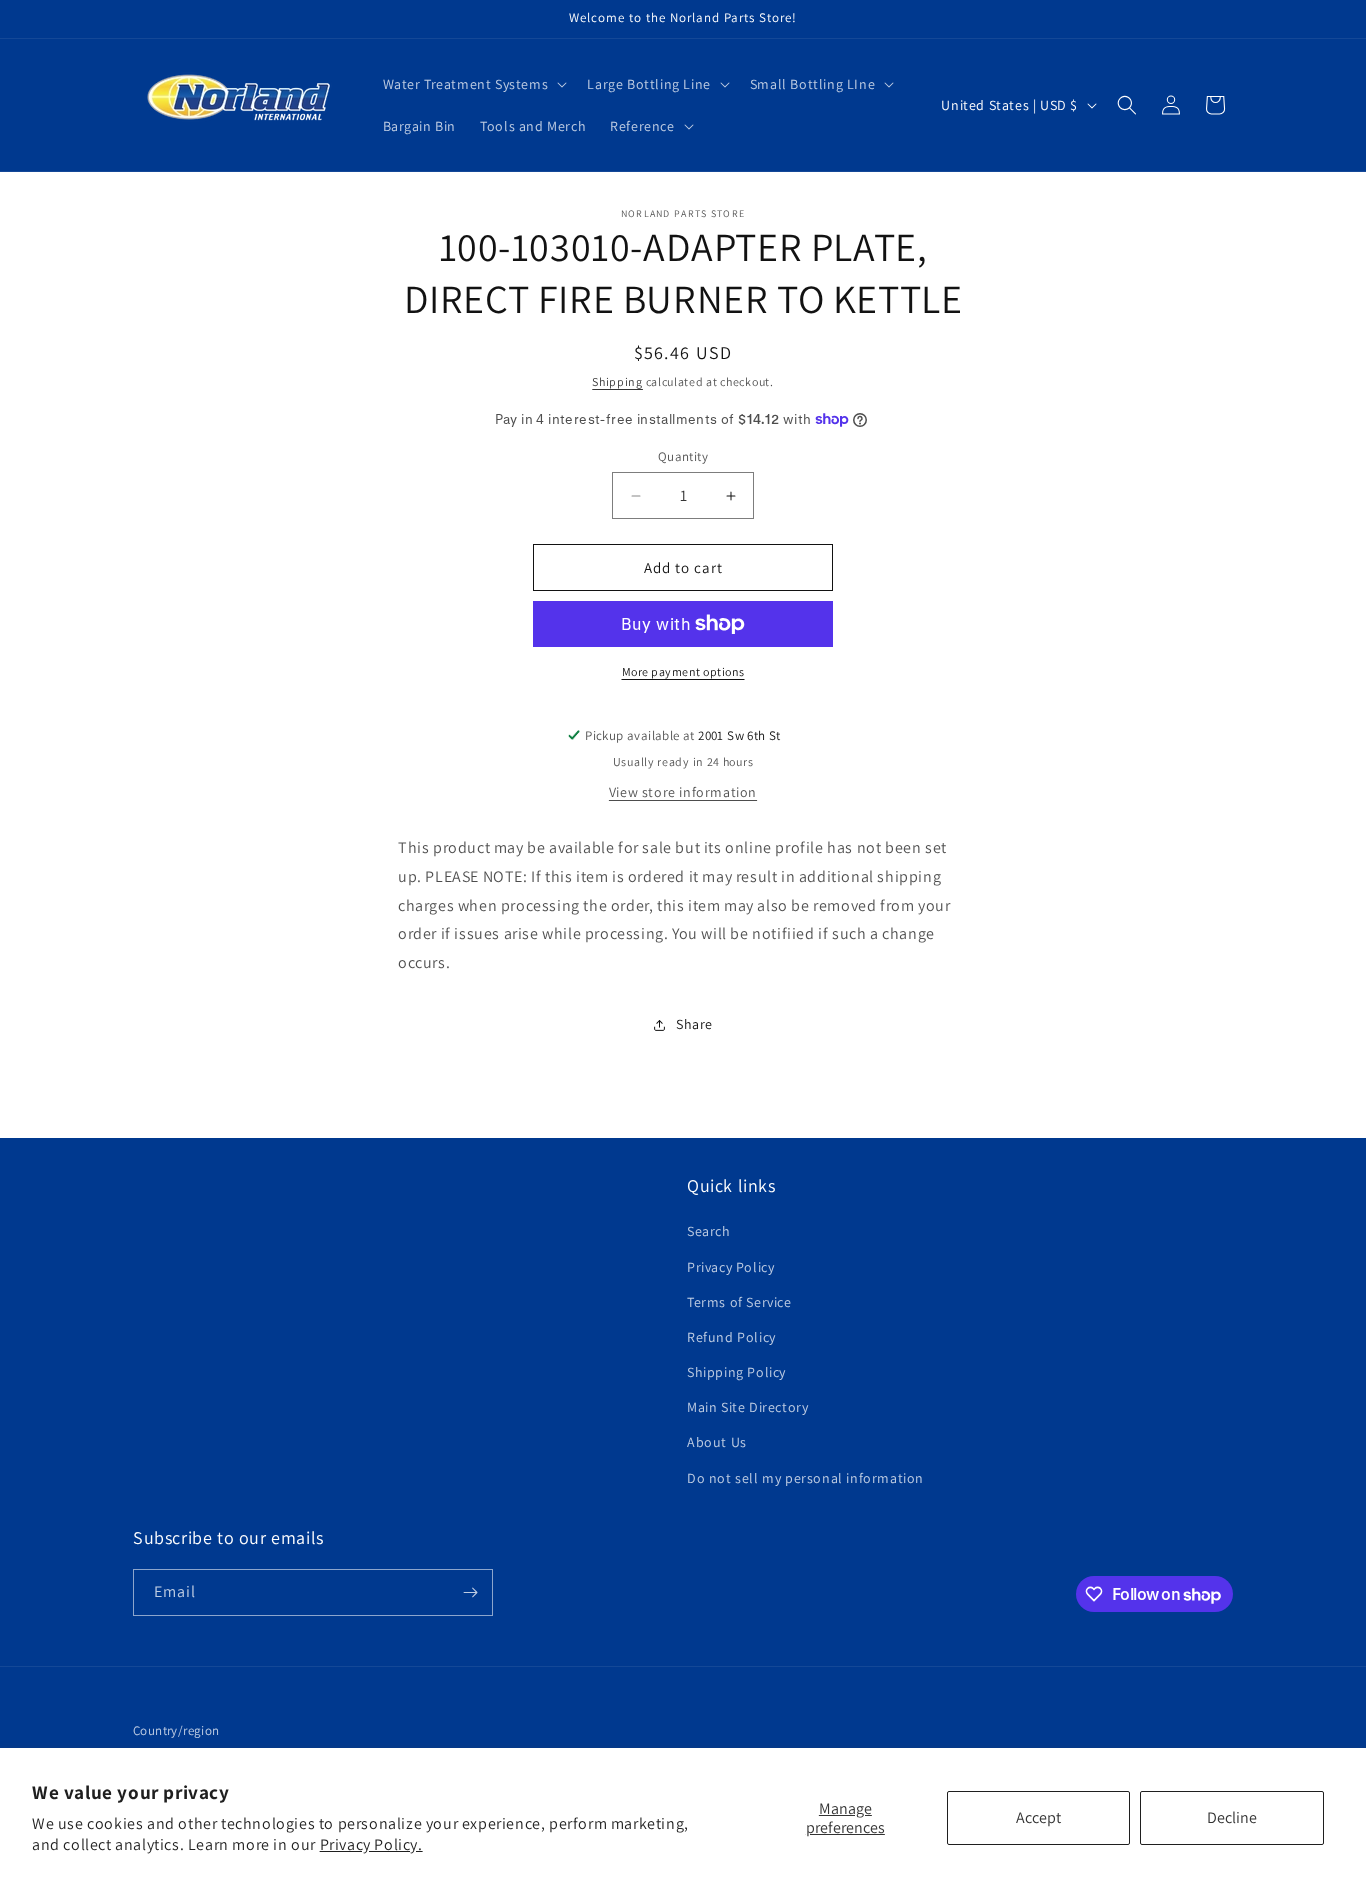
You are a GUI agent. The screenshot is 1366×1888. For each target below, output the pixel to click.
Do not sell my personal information (805, 1478)
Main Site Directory (747, 1407)
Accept (1038, 1817)
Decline (1232, 1817)
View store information (683, 792)
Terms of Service (739, 1302)
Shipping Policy (736, 1372)
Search (709, 1231)
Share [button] (694, 1024)
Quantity (683, 456)
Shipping (617, 381)
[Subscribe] (470, 1592)
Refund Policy (731, 1337)
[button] (473, 84)
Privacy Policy (730, 1267)
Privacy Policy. (371, 1844)
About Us (717, 1442)
